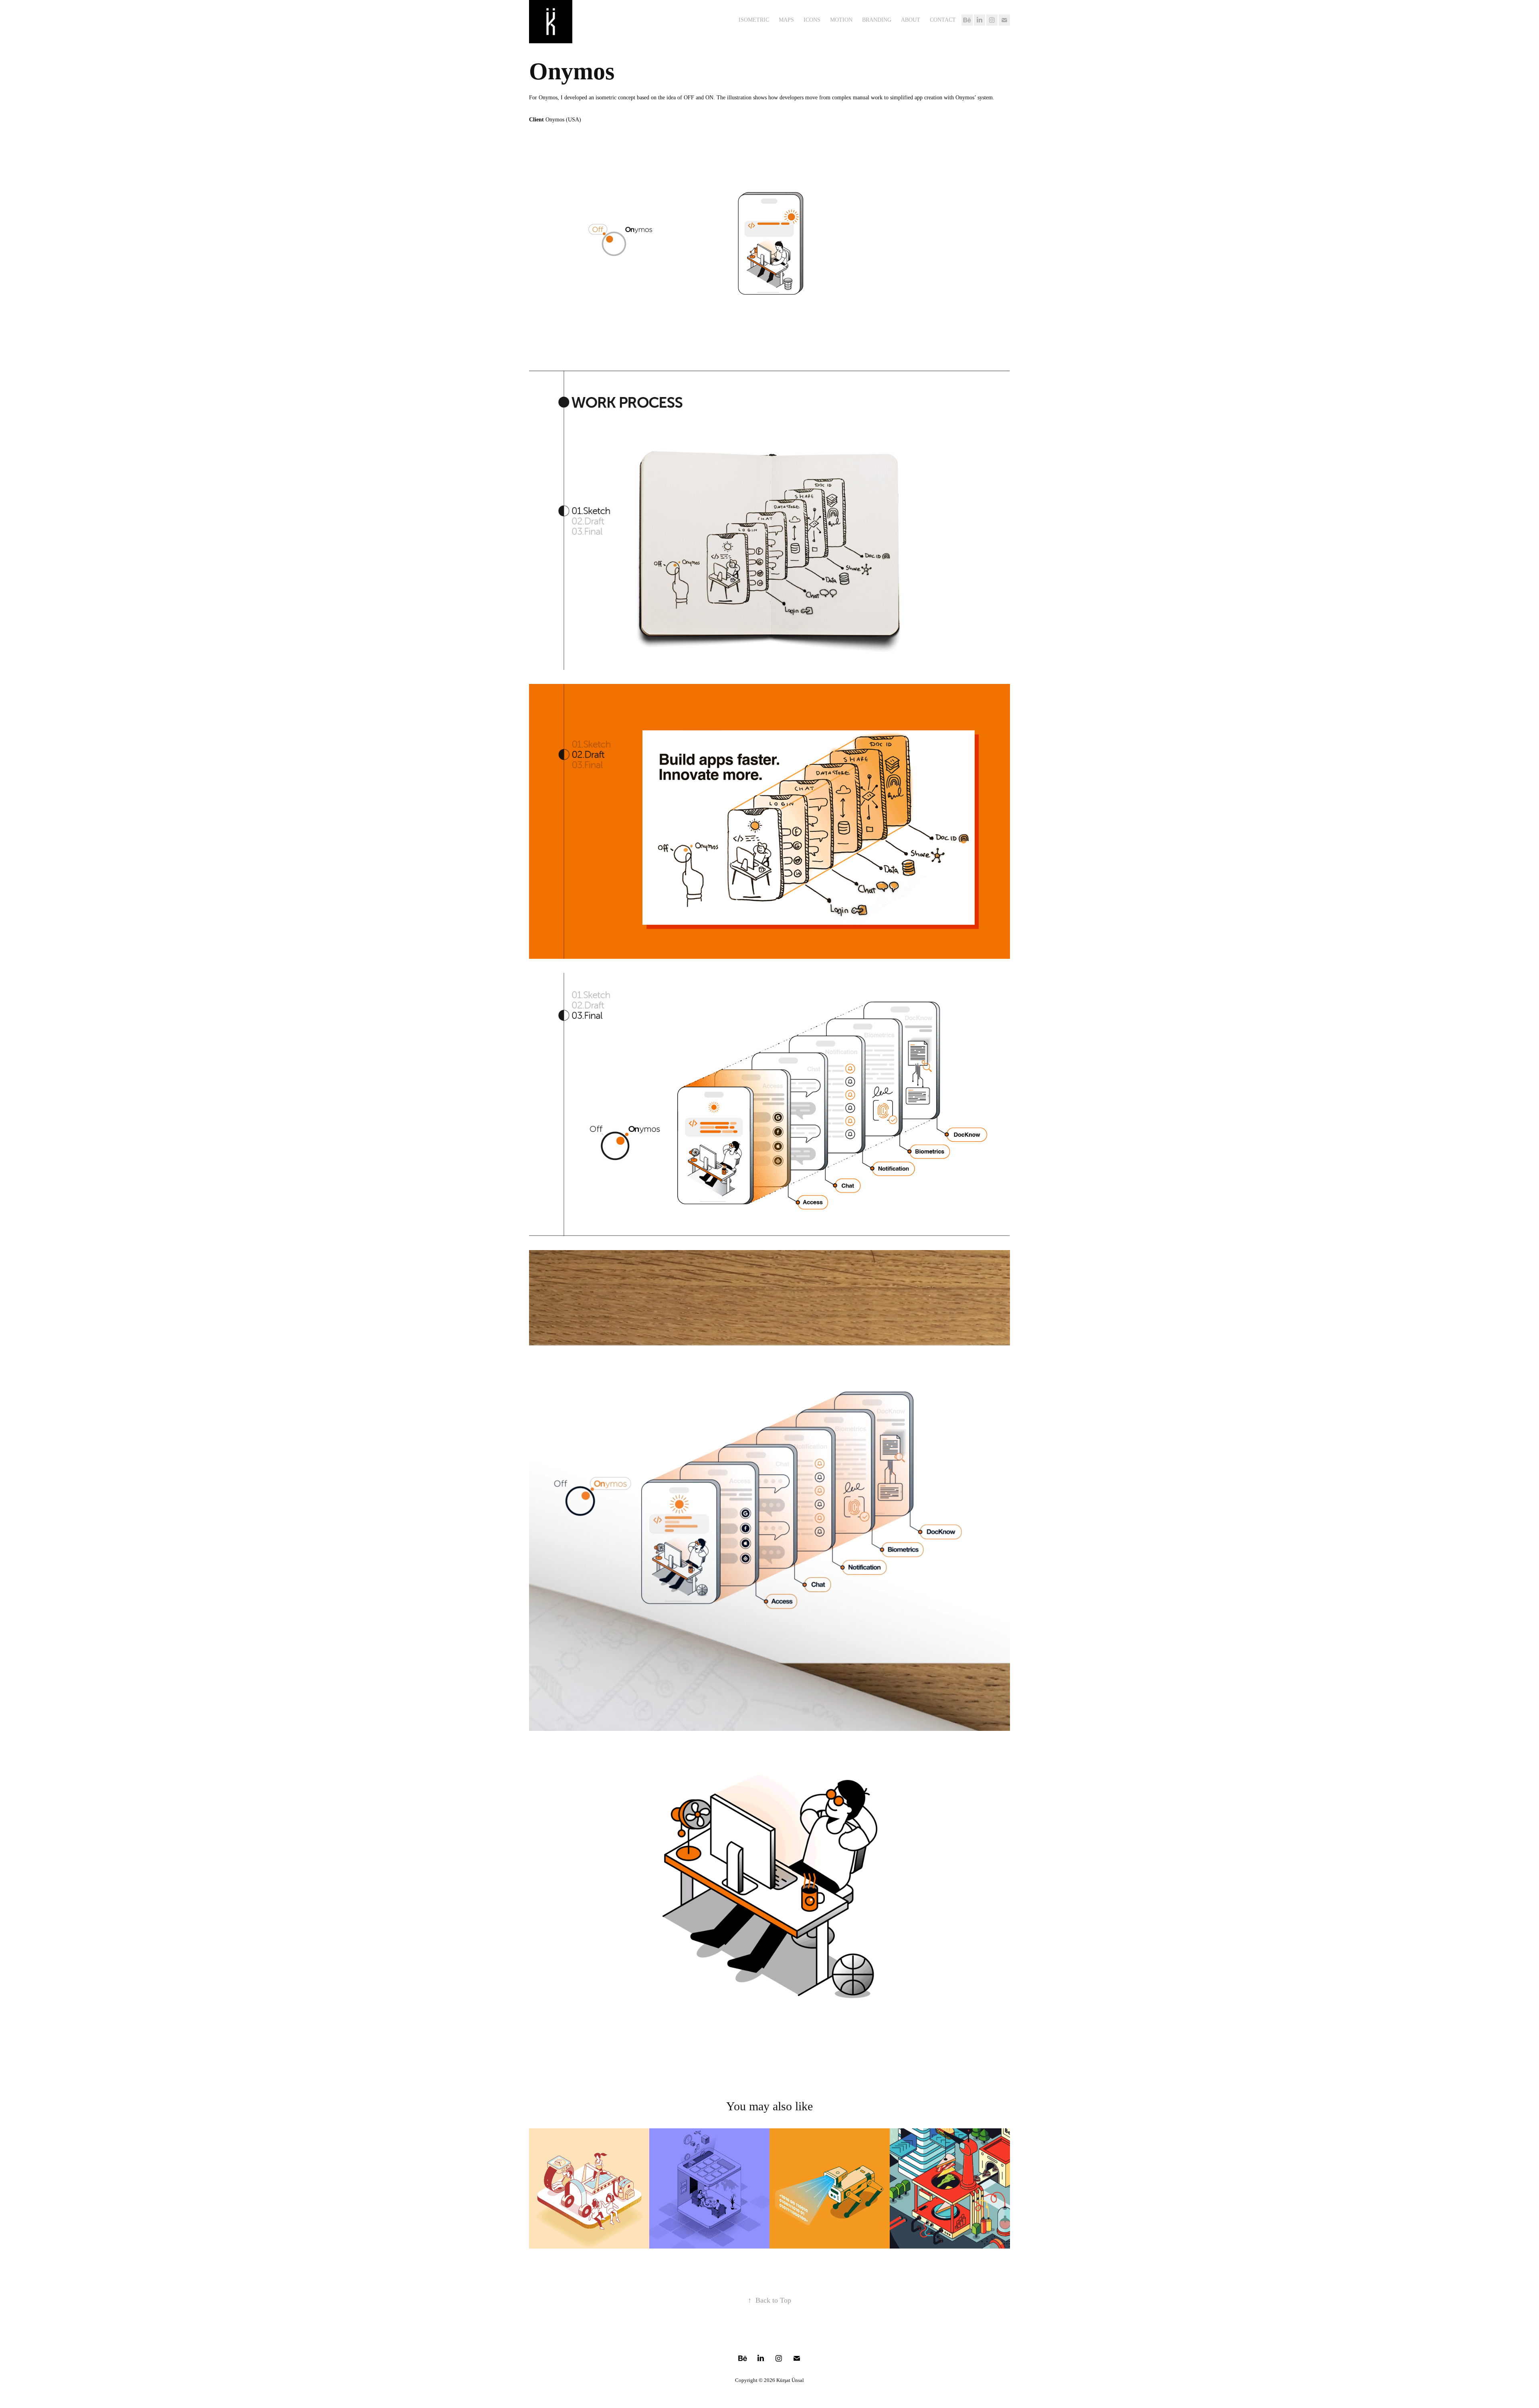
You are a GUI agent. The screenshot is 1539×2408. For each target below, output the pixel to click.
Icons (812, 20)
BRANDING (877, 20)
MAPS (786, 20)
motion (841, 20)
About (911, 20)
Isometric (754, 20)
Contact (943, 20)
